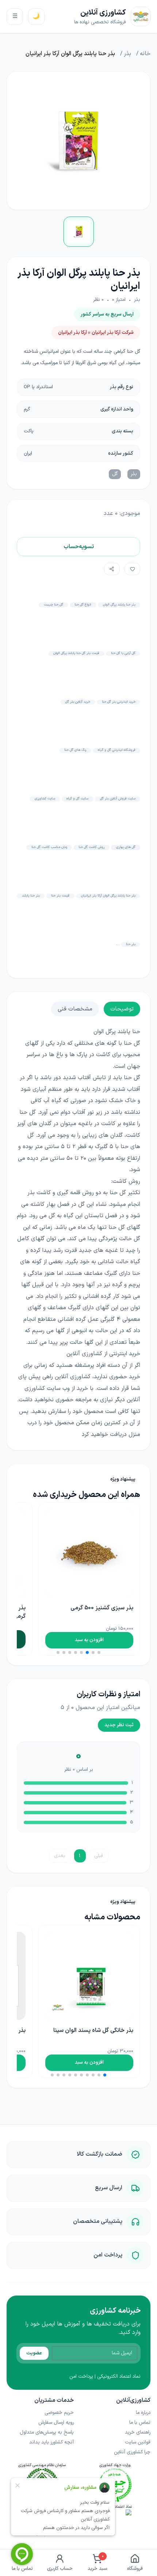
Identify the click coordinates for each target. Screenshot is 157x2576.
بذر (127, 54)
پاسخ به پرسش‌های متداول (47, 2432)
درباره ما (143, 2413)
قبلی (99, 1856)
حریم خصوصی (59, 2413)
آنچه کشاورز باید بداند (51, 2442)
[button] (99, 1652)
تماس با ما (140, 2422)
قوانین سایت (138, 2442)
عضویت (34, 2353)
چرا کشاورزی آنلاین (132, 2452)
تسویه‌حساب (79, 547)
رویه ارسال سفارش (56, 2422)
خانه (145, 54)
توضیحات (122, 1009)
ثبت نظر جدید (119, 1725)
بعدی (60, 1856)
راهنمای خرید (138, 2432)
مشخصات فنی (75, 1009)
